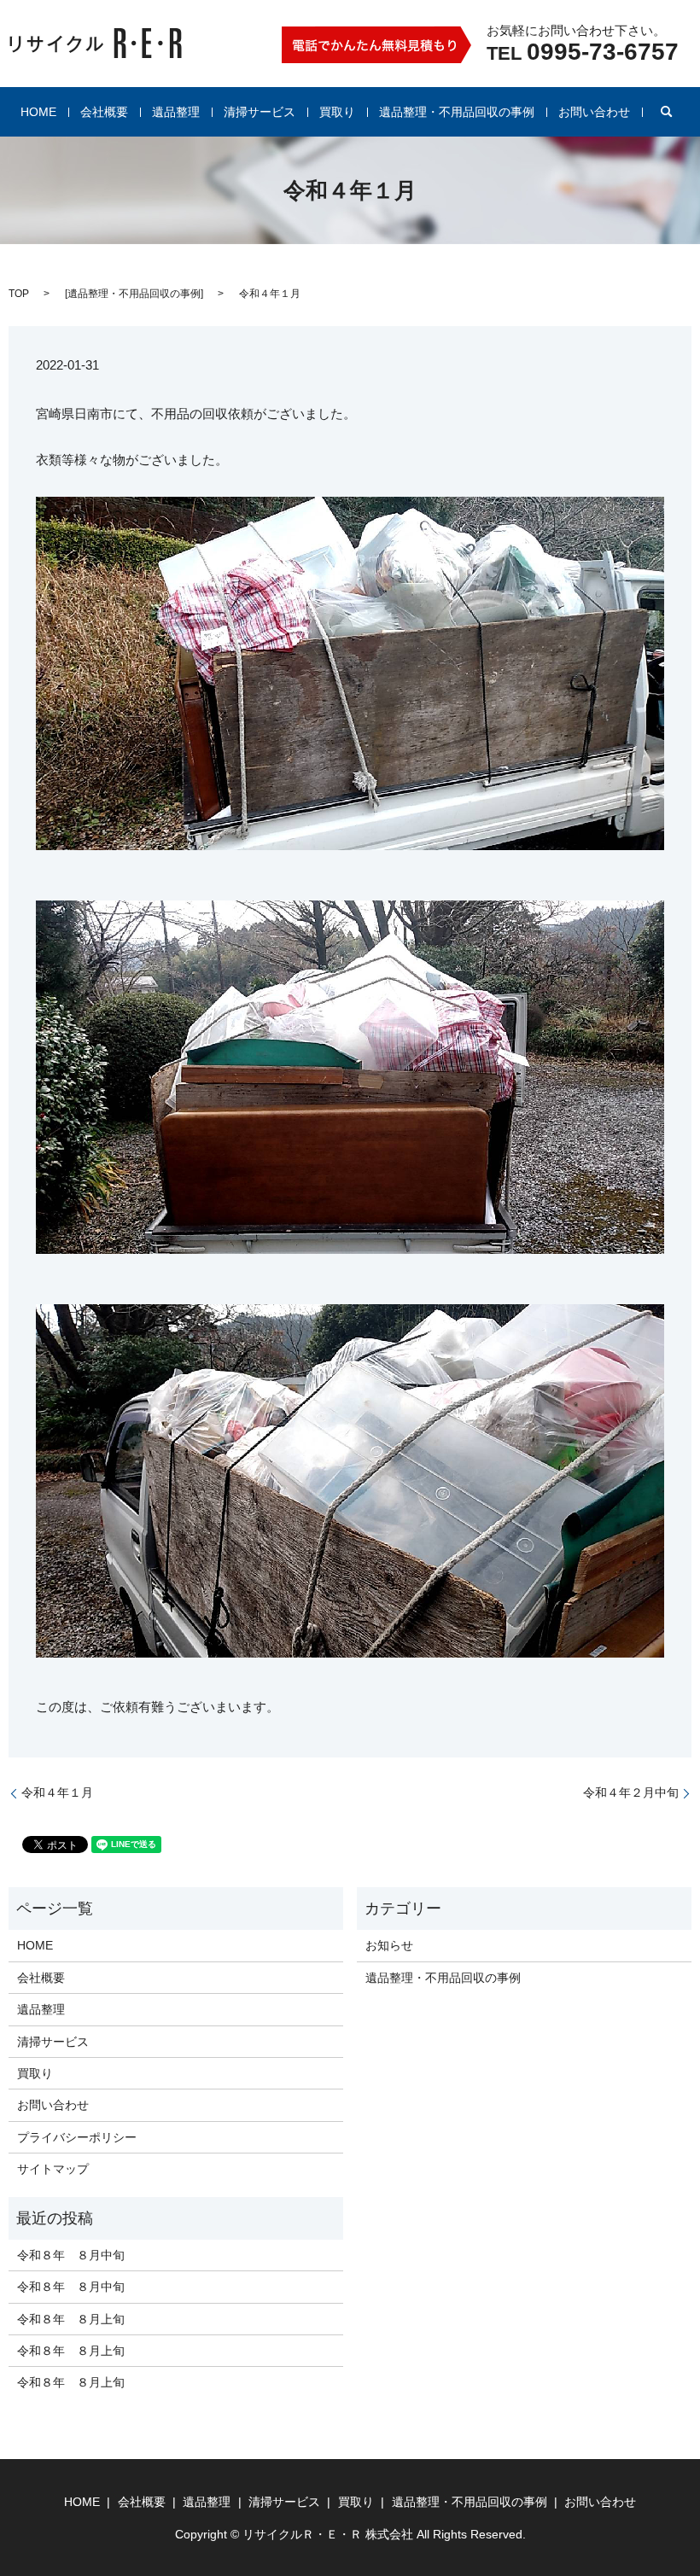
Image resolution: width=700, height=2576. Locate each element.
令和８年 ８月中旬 (71, 2255)
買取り (337, 112)
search (667, 112)
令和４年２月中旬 (631, 1792)
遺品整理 (176, 112)
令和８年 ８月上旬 (71, 2319)
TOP (19, 294)
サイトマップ (53, 2169)
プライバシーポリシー (77, 2137)
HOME (38, 112)
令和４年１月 (57, 1792)
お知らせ (389, 1945)
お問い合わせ (594, 112)
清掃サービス (260, 112)
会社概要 (104, 112)
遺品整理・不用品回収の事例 (457, 112)
